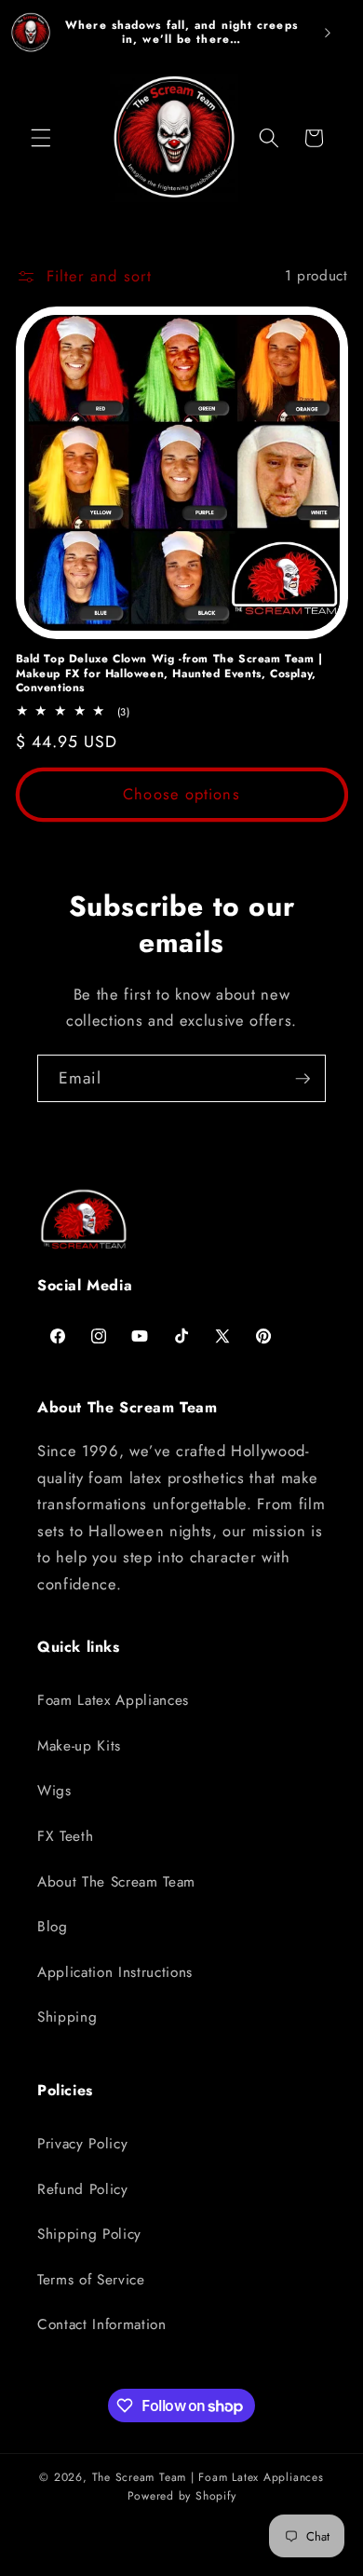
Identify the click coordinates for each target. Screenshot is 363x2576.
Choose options (181, 794)
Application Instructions (115, 1972)
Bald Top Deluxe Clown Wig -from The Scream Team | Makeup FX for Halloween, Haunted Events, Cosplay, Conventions (169, 674)
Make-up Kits (79, 1746)
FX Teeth (65, 1836)
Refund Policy (83, 2189)
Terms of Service (91, 2280)
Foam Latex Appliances (113, 1700)
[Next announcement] (328, 33)
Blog (53, 1927)
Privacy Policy (82, 2144)
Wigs (54, 1791)
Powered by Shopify (182, 2496)
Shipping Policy (89, 2234)
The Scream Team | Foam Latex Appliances (208, 2477)
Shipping (67, 2017)
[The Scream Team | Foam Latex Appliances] (31, 33)
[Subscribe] (302, 1079)
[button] (41, 138)
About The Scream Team (116, 1882)
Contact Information (102, 2324)
